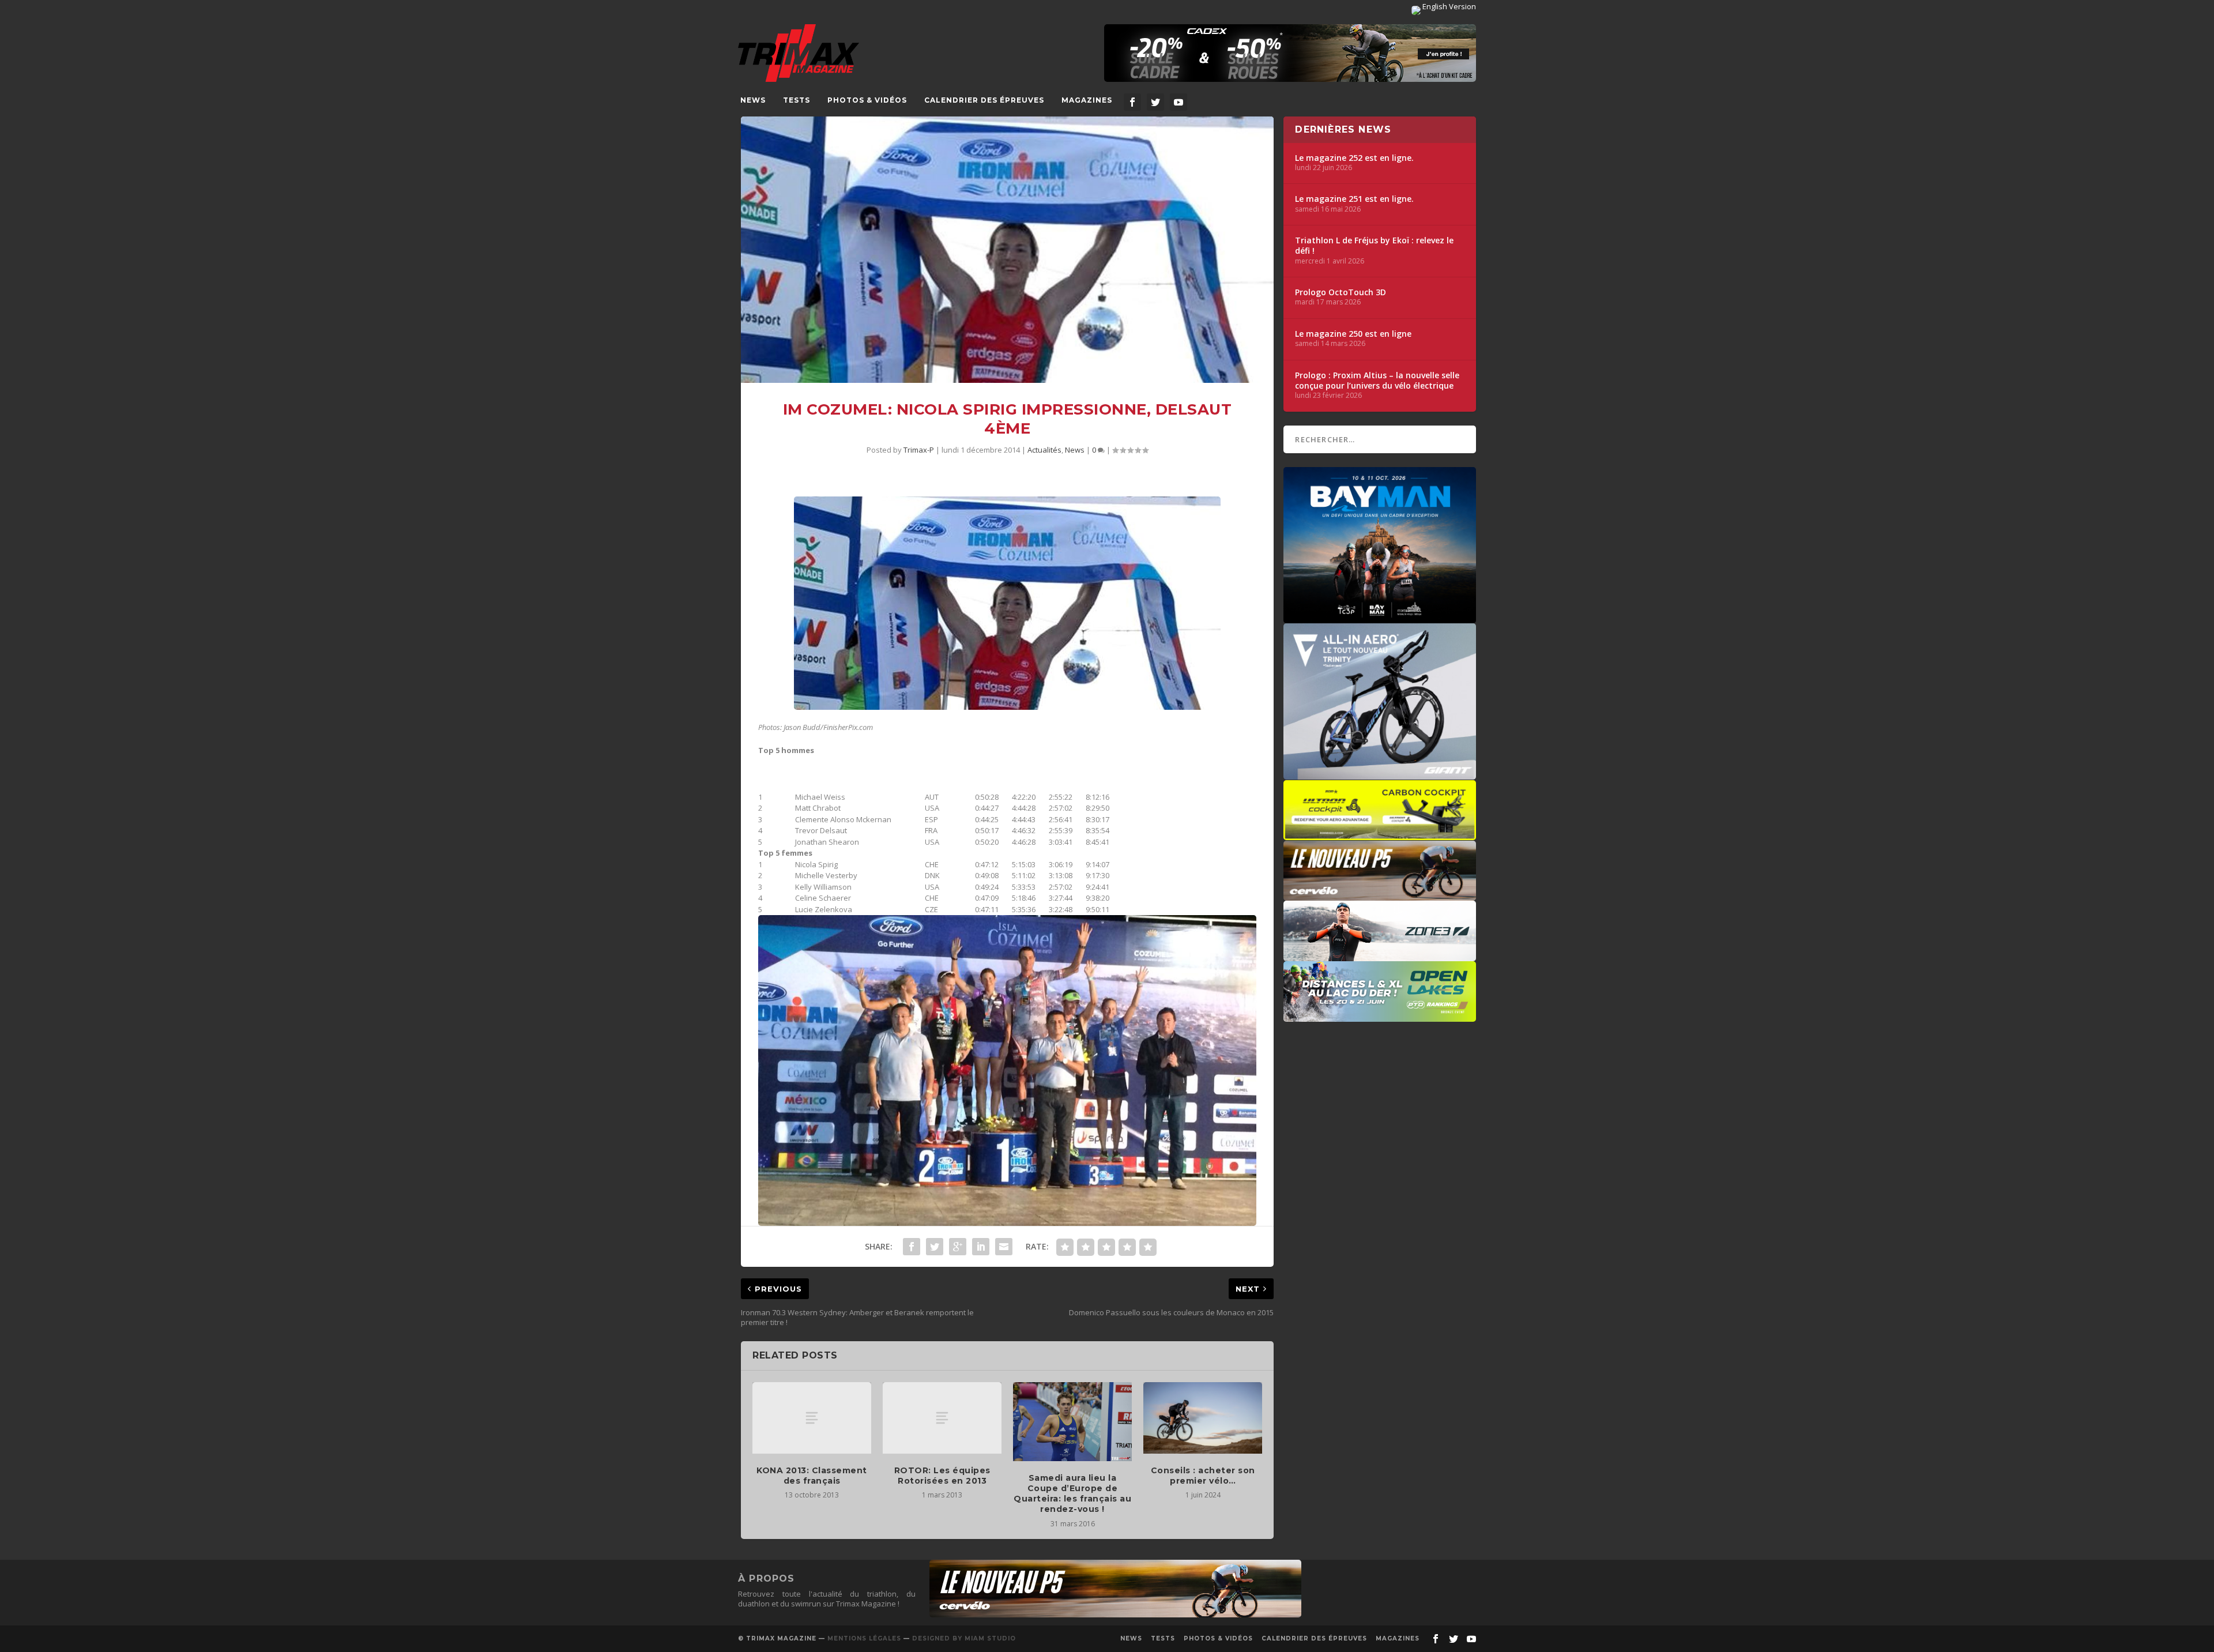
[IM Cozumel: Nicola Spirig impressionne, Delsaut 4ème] (1007, 250)
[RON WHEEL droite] (1380, 834)
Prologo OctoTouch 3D (1341, 292)
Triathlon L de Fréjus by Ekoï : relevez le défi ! (1374, 246)
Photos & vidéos (867, 100)
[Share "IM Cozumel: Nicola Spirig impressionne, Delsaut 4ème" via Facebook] (912, 1247)
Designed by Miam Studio (964, 1638)
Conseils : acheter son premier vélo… (1203, 1476)
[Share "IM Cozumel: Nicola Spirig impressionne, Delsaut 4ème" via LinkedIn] (981, 1247)
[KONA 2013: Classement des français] (812, 1418)
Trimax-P (919, 450)
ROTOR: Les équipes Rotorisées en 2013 (942, 1476)
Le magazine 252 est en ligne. (1354, 158)
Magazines (1087, 100)
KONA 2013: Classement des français (812, 1476)
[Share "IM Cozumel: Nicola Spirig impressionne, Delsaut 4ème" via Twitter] (935, 1247)
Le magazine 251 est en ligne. (1354, 199)
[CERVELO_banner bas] (1115, 1615)
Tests (797, 100)
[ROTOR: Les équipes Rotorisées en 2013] (942, 1418)
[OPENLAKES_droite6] (1380, 1016)
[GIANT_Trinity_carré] (1380, 774)
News (753, 100)
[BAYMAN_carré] (1380, 618)
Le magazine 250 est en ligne (1353, 334)
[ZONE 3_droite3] (1380, 955)
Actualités (1044, 450)
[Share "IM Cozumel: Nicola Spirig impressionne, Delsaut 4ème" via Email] (1004, 1247)
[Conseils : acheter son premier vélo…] (1203, 1418)
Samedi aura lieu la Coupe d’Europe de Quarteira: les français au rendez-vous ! (1072, 1494)
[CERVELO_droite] (1380, 895)
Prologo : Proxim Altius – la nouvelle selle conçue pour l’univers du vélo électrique (1377, 381)
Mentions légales (864, 1638)
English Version (1448, 6)
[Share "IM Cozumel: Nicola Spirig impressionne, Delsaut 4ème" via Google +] (958, 1247)
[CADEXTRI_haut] (1290, 53)
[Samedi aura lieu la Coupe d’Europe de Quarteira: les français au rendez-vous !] (1072, 1422)
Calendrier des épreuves (984, 100)
